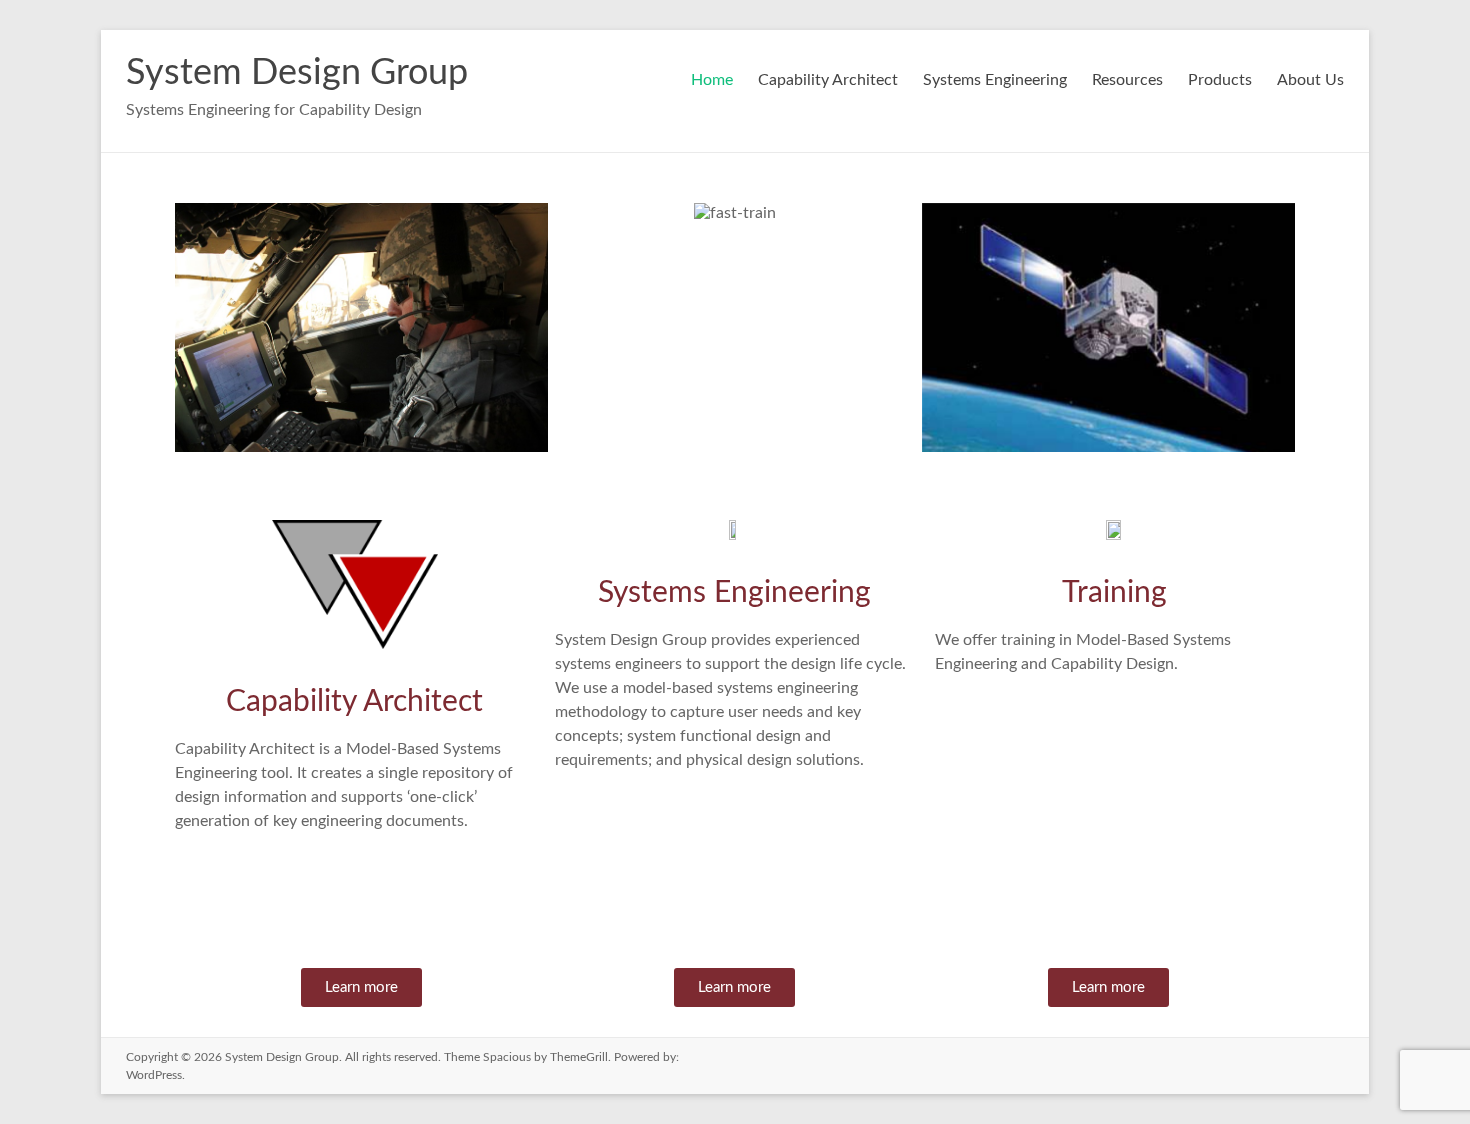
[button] (194, 336)
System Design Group (297, 73)
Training (1114, 593)
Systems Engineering (995, 80)
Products (1220, 80)
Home (712, 80)
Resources (1127, 80)
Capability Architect (828, 80)
